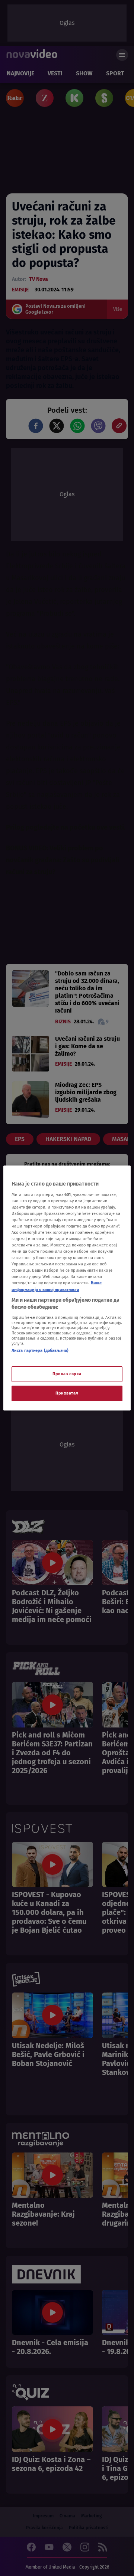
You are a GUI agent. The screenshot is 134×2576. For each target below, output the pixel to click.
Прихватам (67, 1393)
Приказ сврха (67, 1374)
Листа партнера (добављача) (40, 1350)
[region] (67, 1288)
